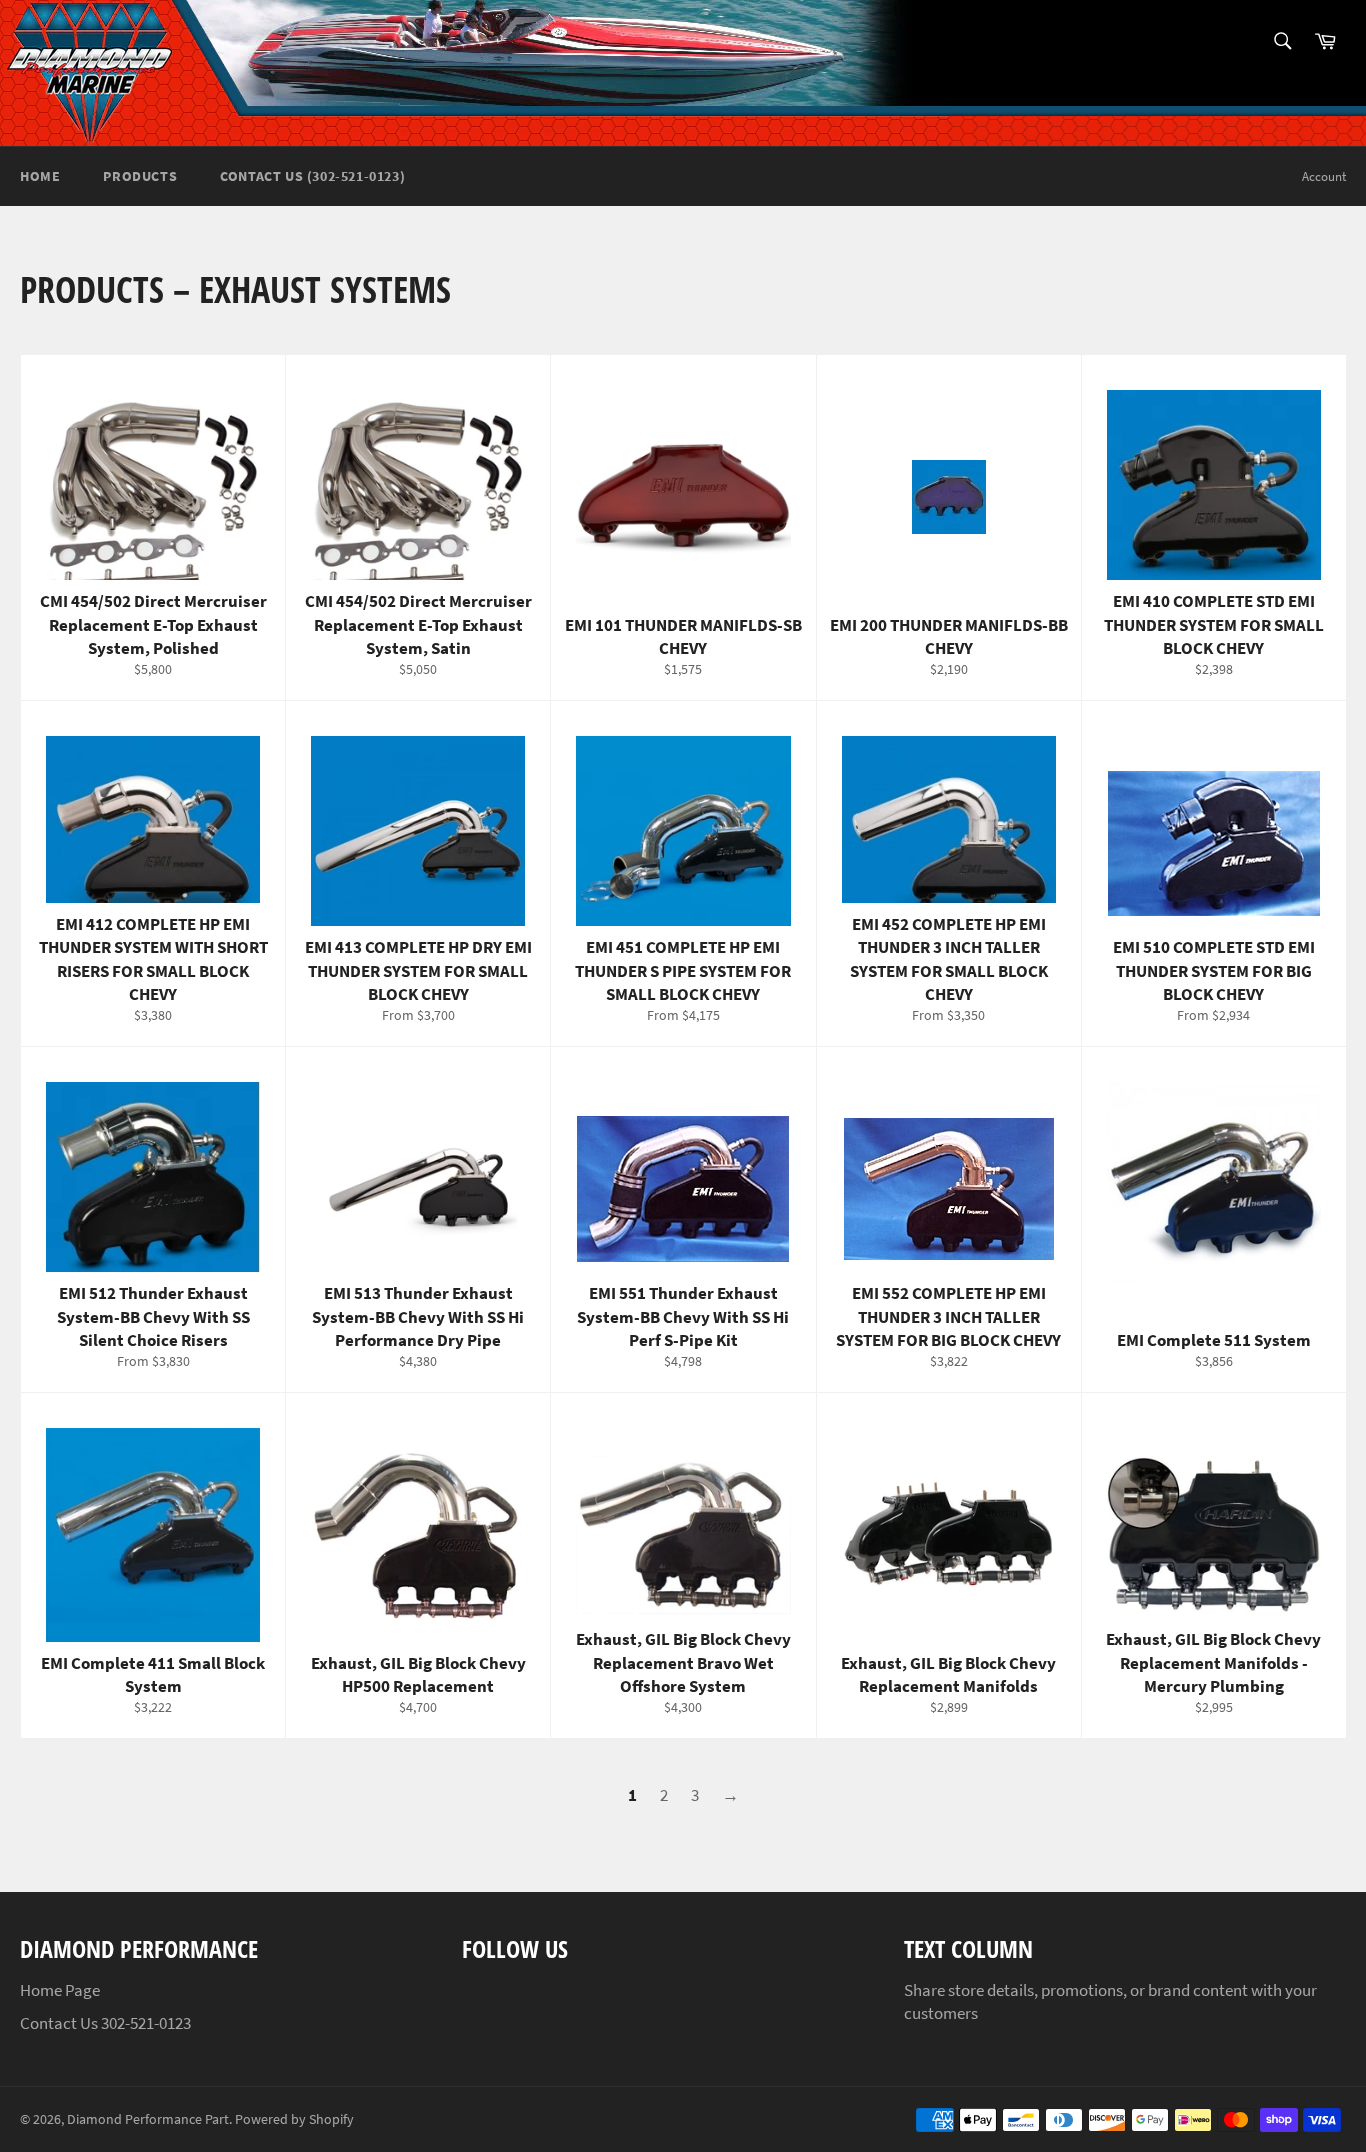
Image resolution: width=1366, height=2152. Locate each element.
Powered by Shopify (294, 2119)
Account (1324, 176)
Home (40, 176)
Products (140, 176)
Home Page (60, 1990)
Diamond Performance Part (148, 2119)
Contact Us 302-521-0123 (105, 2023)
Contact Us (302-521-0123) (312, 176)
